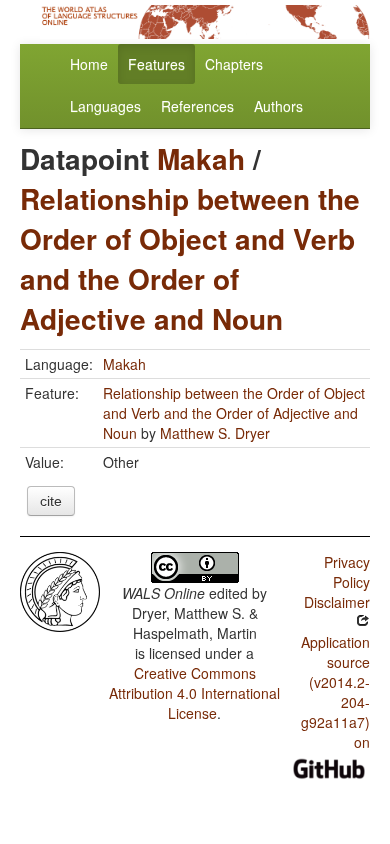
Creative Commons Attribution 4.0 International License (194, 693)
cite (51, 501)
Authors (278, 106)
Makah (201, 158)
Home (89, 64)
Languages (105, 106)
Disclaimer (337, 602)
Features (156, 64)
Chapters (234, 64)
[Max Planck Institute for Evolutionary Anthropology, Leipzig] (60, 590)
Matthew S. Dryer (215, 433)
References (197, 106)
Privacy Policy (347, 572)
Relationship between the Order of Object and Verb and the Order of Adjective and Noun (190, 258)
